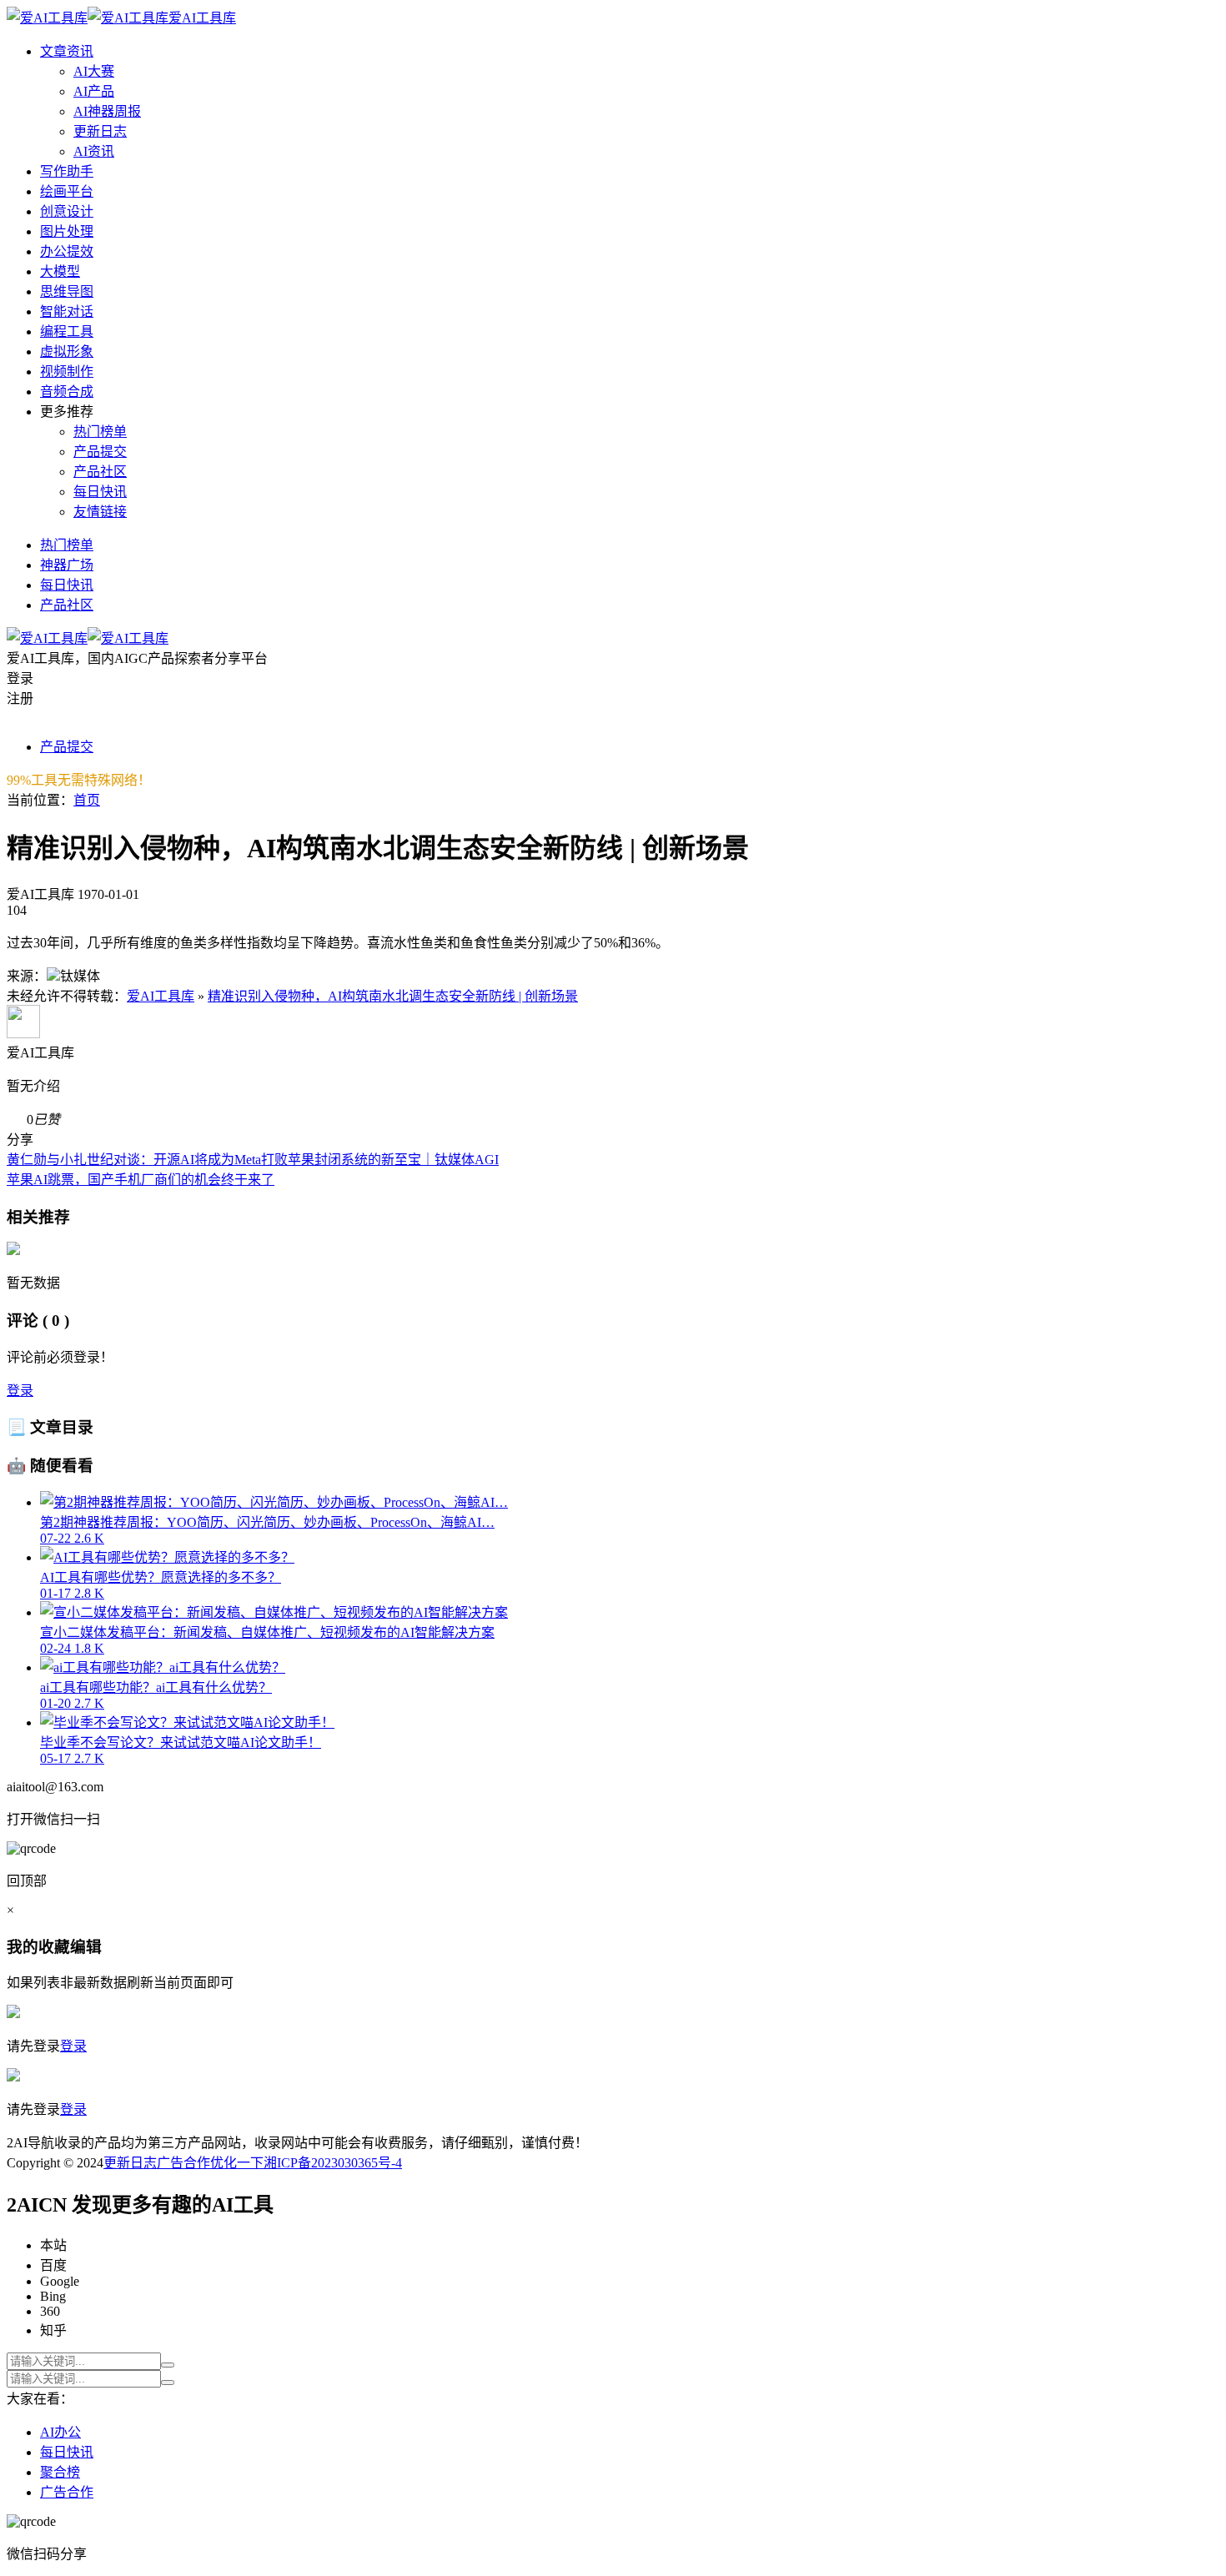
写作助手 (67, 171)
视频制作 (67, 372)
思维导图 (67, 291)
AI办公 (60, 2432)
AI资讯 (94, 151)
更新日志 (100, 131)
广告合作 (183, 2163)
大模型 (60, 271)
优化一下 (237, 2163)
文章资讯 (67, 51)
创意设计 (67, 211)
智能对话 (67, 311)
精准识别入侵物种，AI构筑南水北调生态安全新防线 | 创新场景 (393, 996)
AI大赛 (94, 71)
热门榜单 (100, 432)
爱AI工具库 (161, 996)
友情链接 (100, 512)
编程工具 (67, 331)
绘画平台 (67, 191)
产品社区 (100, 472)
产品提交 (100, 452)
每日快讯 (100, 492)
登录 (20, 1391)
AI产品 (94, 91)
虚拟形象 (67, 352)
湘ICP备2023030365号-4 (333, 2163)
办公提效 (67, 251)
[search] (168, 2365)
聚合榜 (60, 2472)
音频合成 (67, 392)
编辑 (86, 1947)
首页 (87, 800)
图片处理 (67, 231)
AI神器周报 (107, 111)
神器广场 (67, 565)
